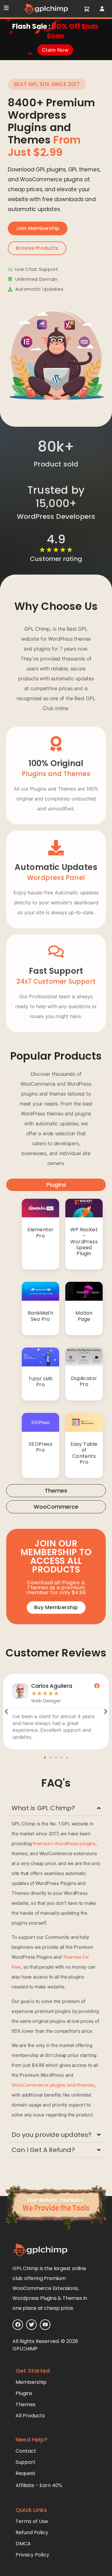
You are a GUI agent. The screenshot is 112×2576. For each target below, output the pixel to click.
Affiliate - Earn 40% (39, 2485)
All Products (30, 2416)
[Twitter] (31, 2325)
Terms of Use (32, 2521)
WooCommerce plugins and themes (53, 2085)
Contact (26, 2451)
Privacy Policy (32, 2555)
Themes (26, 2404)
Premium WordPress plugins (64, 1844)
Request (26, 2473)
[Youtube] (45, 2325)
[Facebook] (18, 2325)
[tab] (56, 1185)
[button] (45, 1758)
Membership (31, 2382)
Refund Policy (32, 2532)
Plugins (24, 2393)
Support (26, 2462)
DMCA (23, 2544)
